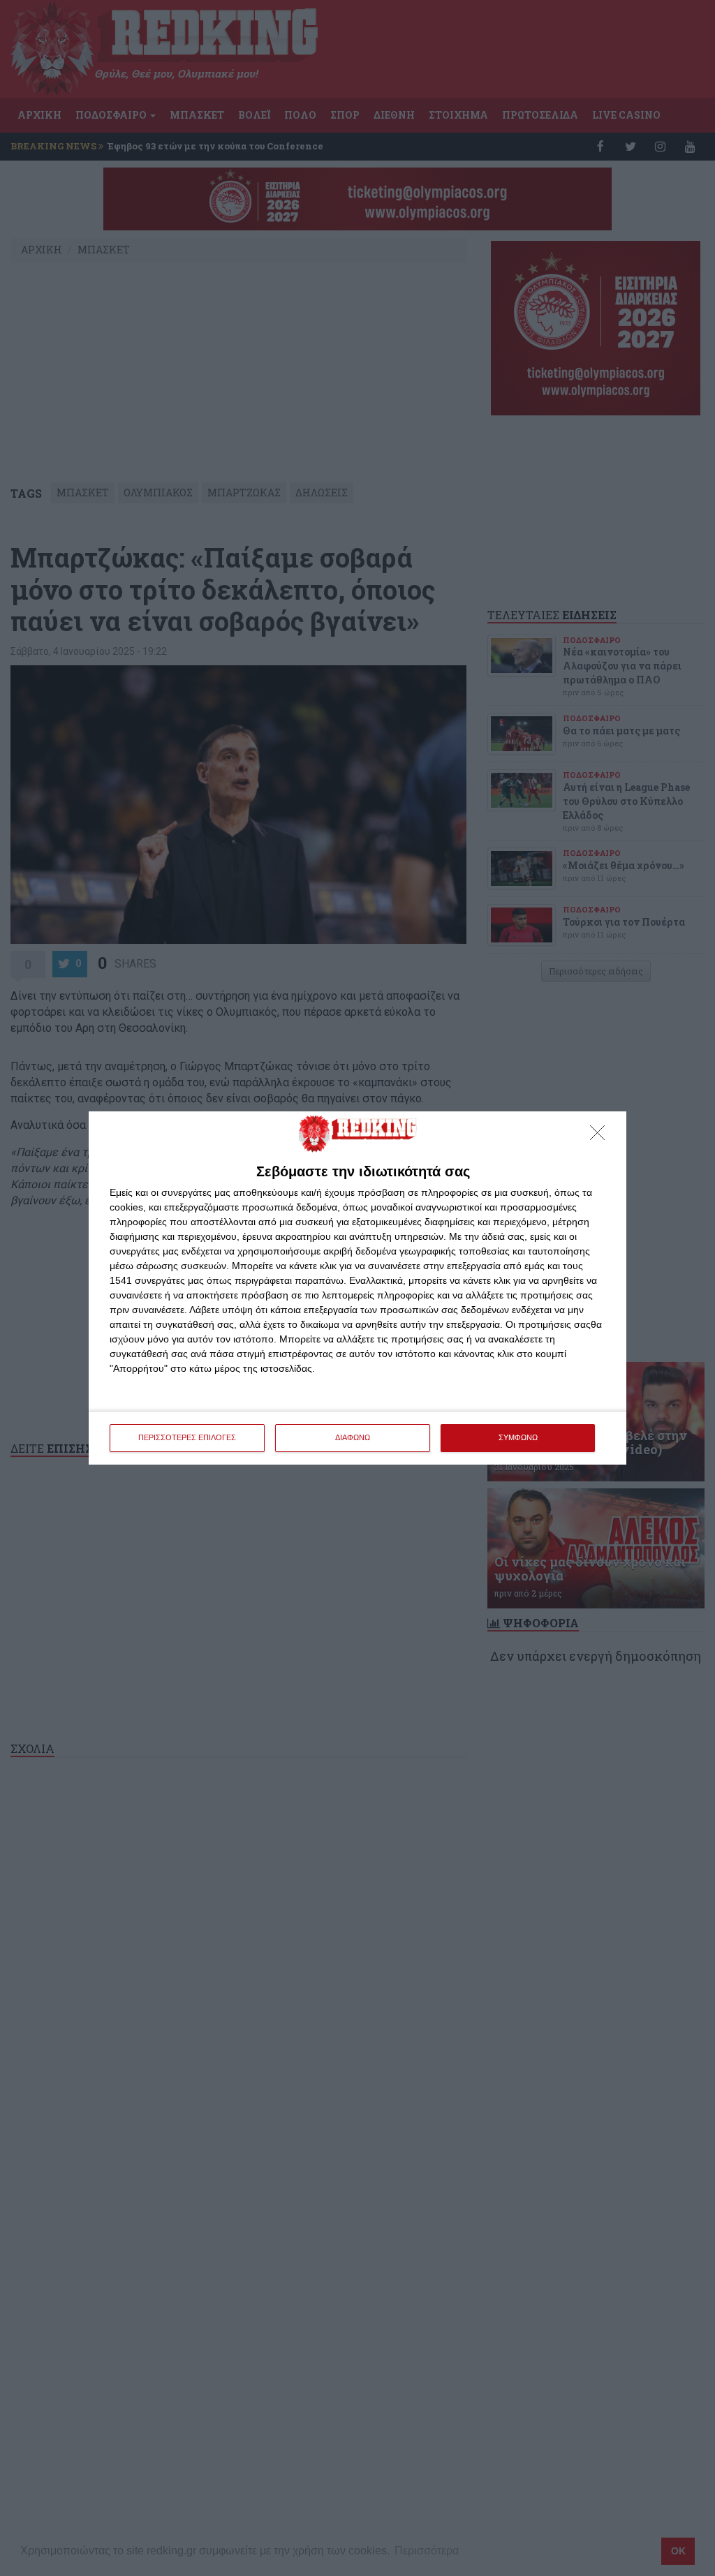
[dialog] (357, 1288)
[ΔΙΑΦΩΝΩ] (601, 1137)
